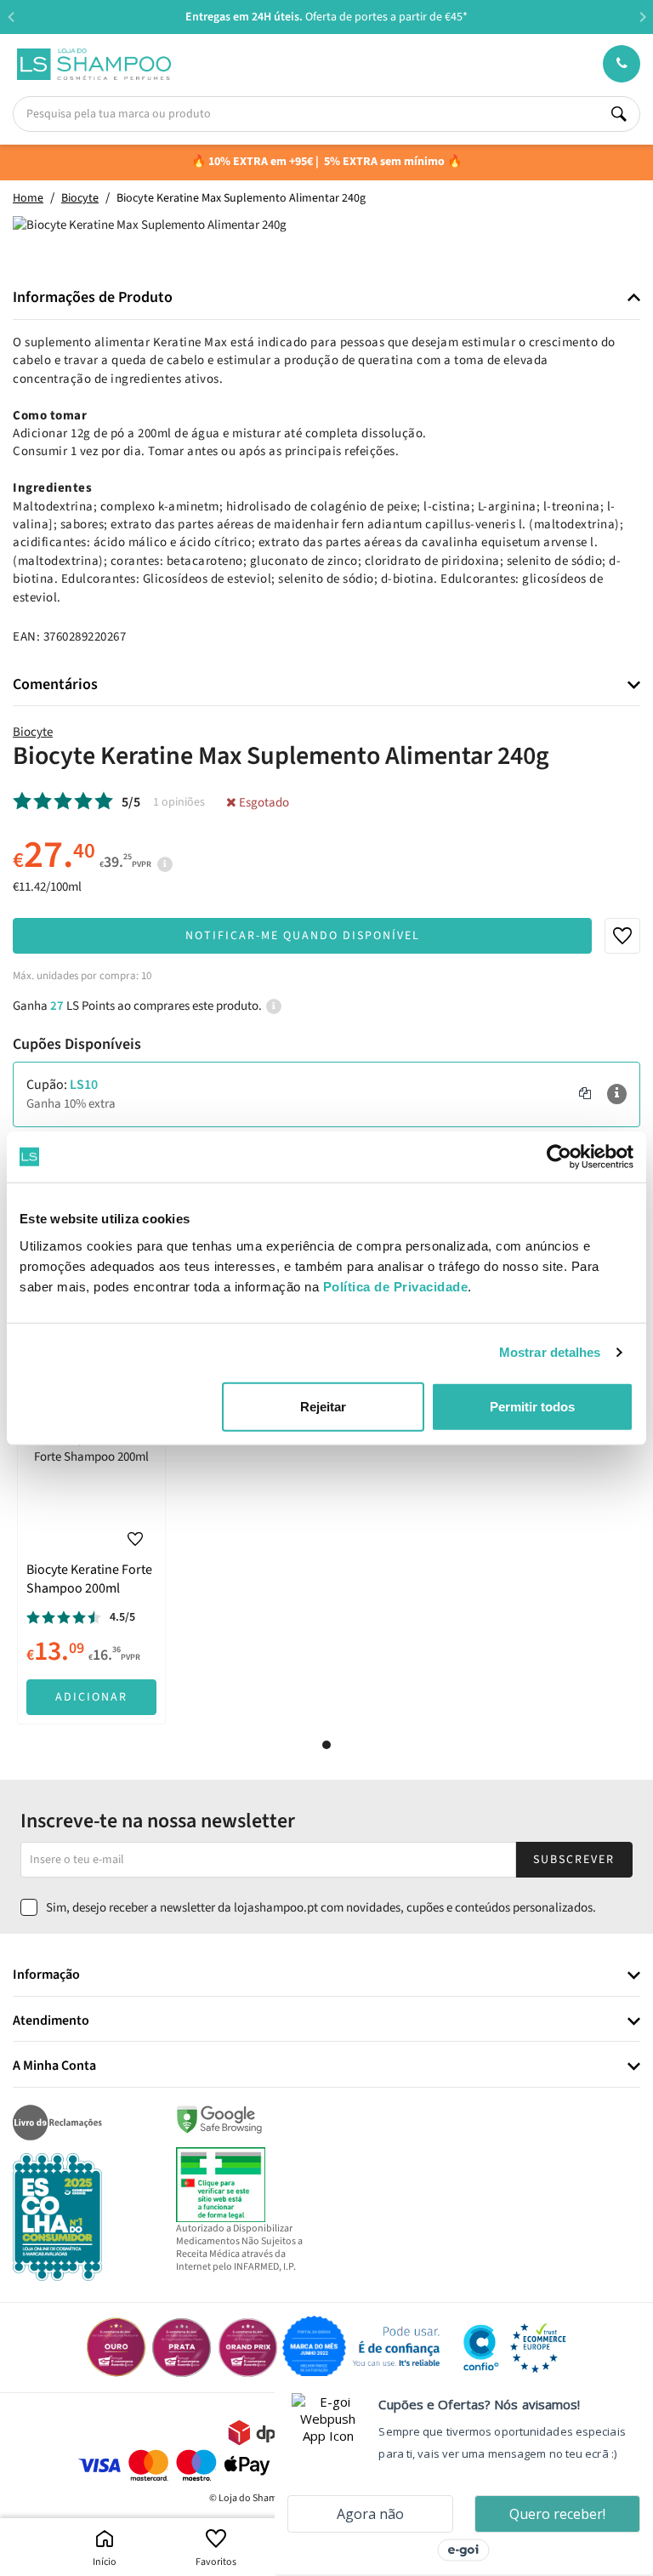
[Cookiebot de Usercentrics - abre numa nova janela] (559, 1157)
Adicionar (91, 1697)
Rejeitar (323, 1406)
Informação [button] (46, 1975)
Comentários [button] (55, 685)
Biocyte (33, 732)
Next (642, 17)
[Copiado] (585, 1094)
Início (105, 2562)
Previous (11, 17)
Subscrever (574, 1860)
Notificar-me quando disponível (303, 936)
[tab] (326, 298)
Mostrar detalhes (550, 1352)
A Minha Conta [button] (54, 2066)
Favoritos (216, 2562)
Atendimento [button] (51, 2021)
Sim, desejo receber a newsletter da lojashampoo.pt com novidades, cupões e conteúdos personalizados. (321, 1908)
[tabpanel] (91, 1573)
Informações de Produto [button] (93, 298)
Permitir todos (532, 1406)
